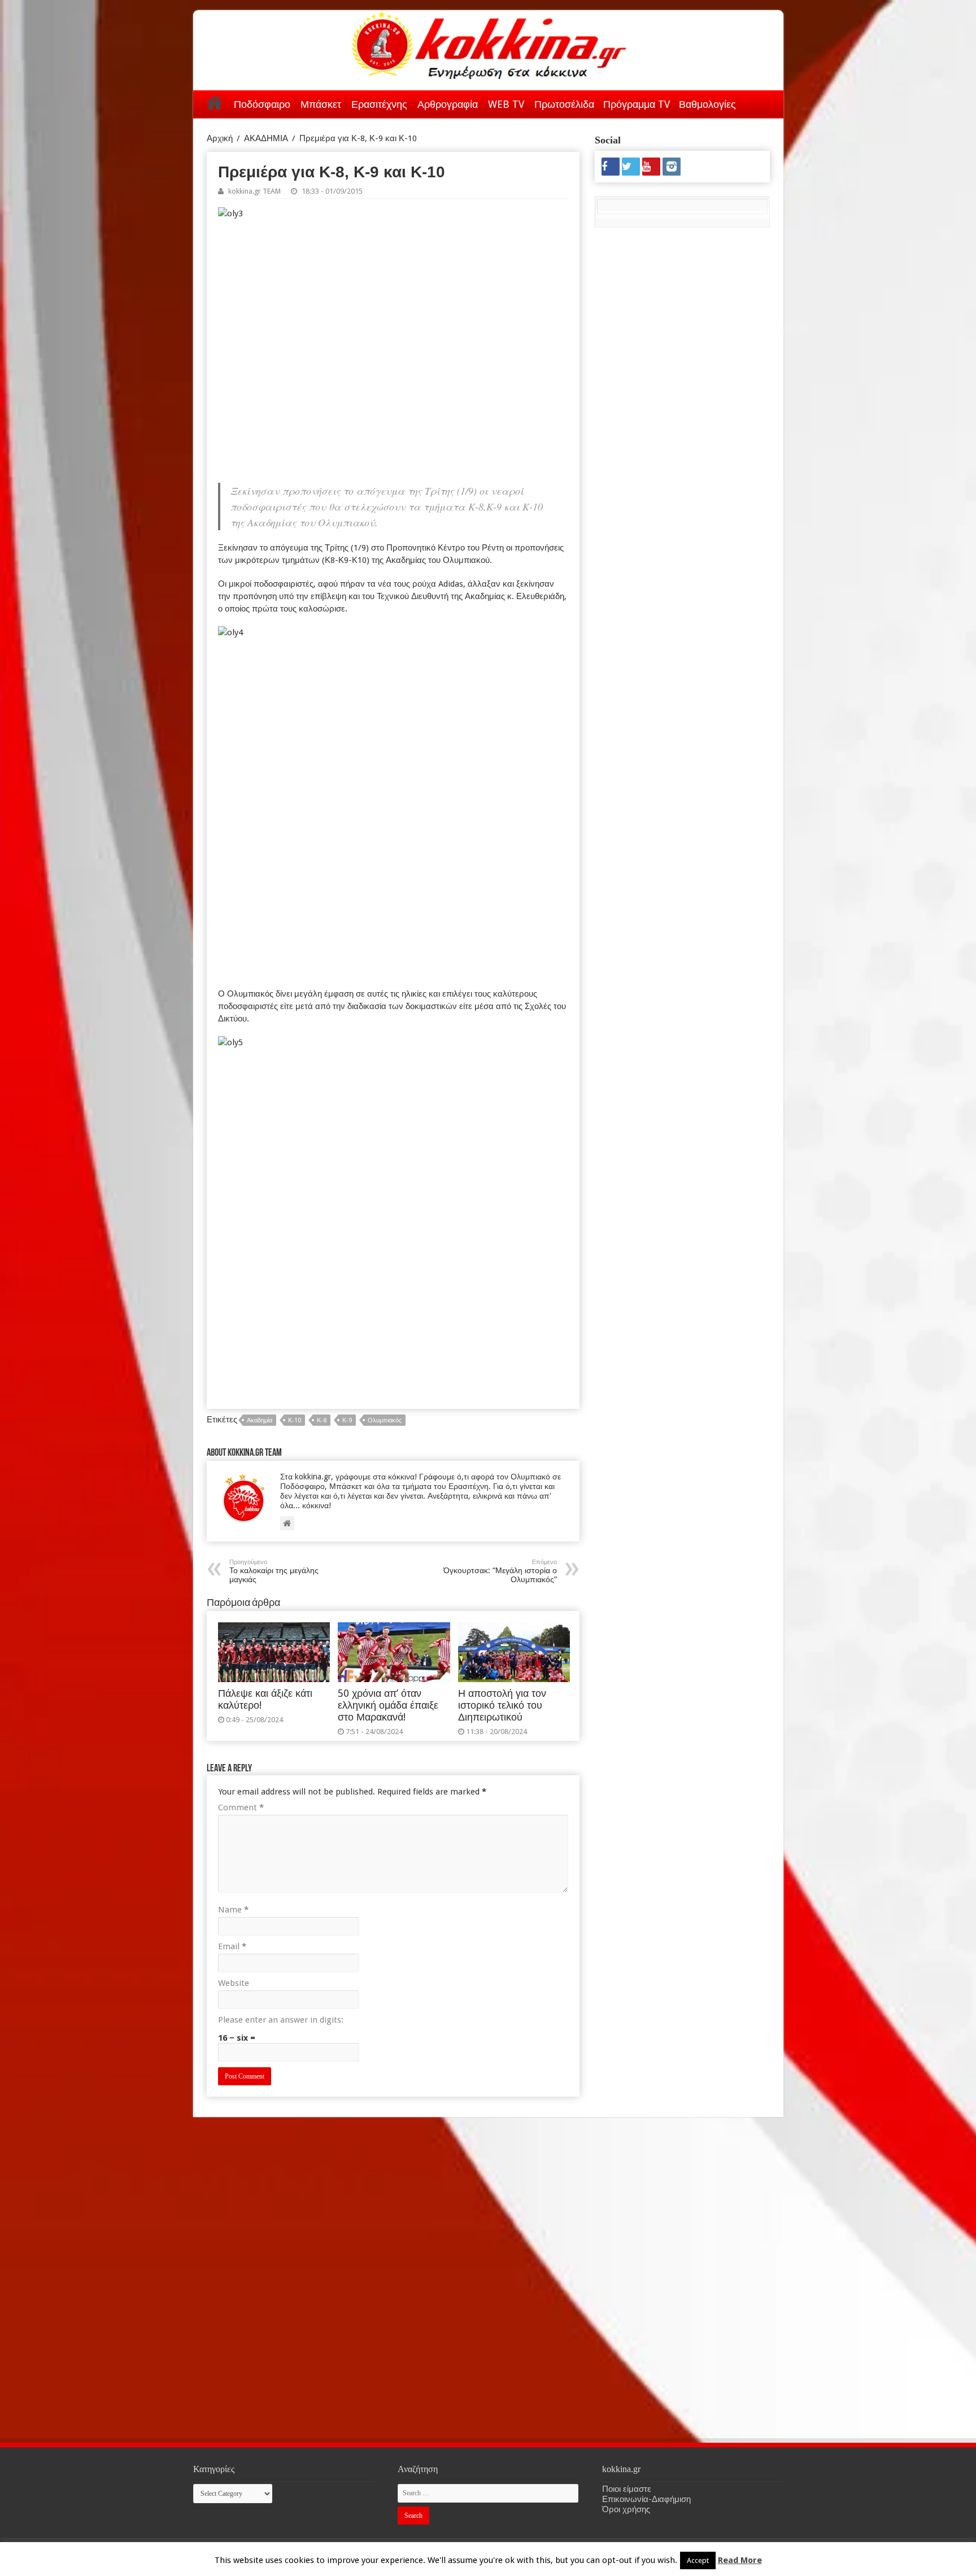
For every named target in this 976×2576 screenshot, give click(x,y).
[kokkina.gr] (489, 43)
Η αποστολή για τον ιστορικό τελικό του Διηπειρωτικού (502, 1705)
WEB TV (506, 104)
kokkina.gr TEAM (254, 191)
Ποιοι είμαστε (627, 2489)
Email (232, 1946)
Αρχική (215, 102)
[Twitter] (631, 167)
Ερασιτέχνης (379, 104)
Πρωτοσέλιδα (564, 104)
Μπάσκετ (321, 104)
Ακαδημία (260, 1420)
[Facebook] (611, 167)
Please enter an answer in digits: (281, 2020)
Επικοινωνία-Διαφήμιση (646, 2499)
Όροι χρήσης (626, 2509)
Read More (740, 2560)
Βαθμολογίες (707, 104)
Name (233, 1910)
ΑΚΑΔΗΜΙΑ (266, 138)
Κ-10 (295, 1420)
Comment (241, 1807)
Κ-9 (347, 1420)
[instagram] (672, 167)
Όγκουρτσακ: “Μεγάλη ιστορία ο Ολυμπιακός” (500, 1571)
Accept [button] (698, 2560)
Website (234, 1983)
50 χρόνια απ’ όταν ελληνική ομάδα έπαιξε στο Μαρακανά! (388, 1705)
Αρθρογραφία (448, 104)
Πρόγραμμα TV (637, 104)
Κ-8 (322, 1420)
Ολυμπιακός (385, 1420)
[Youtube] (651, 167)
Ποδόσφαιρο (262, 104)
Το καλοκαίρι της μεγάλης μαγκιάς (274, 1571)
